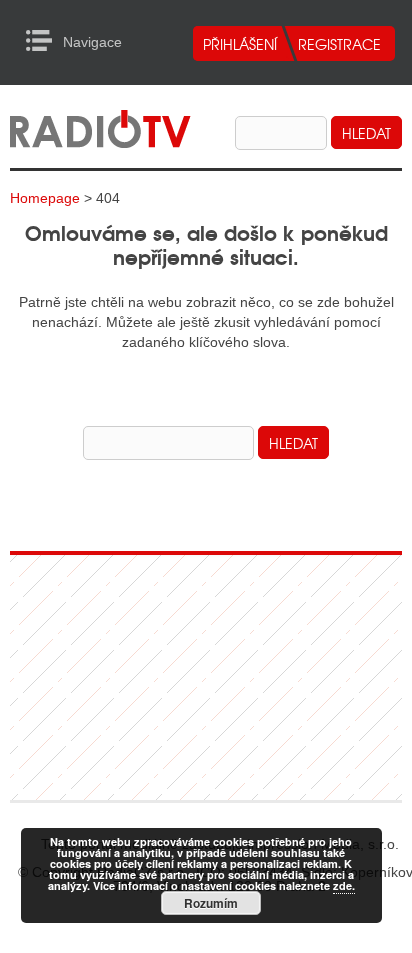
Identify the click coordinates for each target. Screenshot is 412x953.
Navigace (44, 41)
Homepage (45, 198)
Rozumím (211, 903)
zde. (344, 885)
